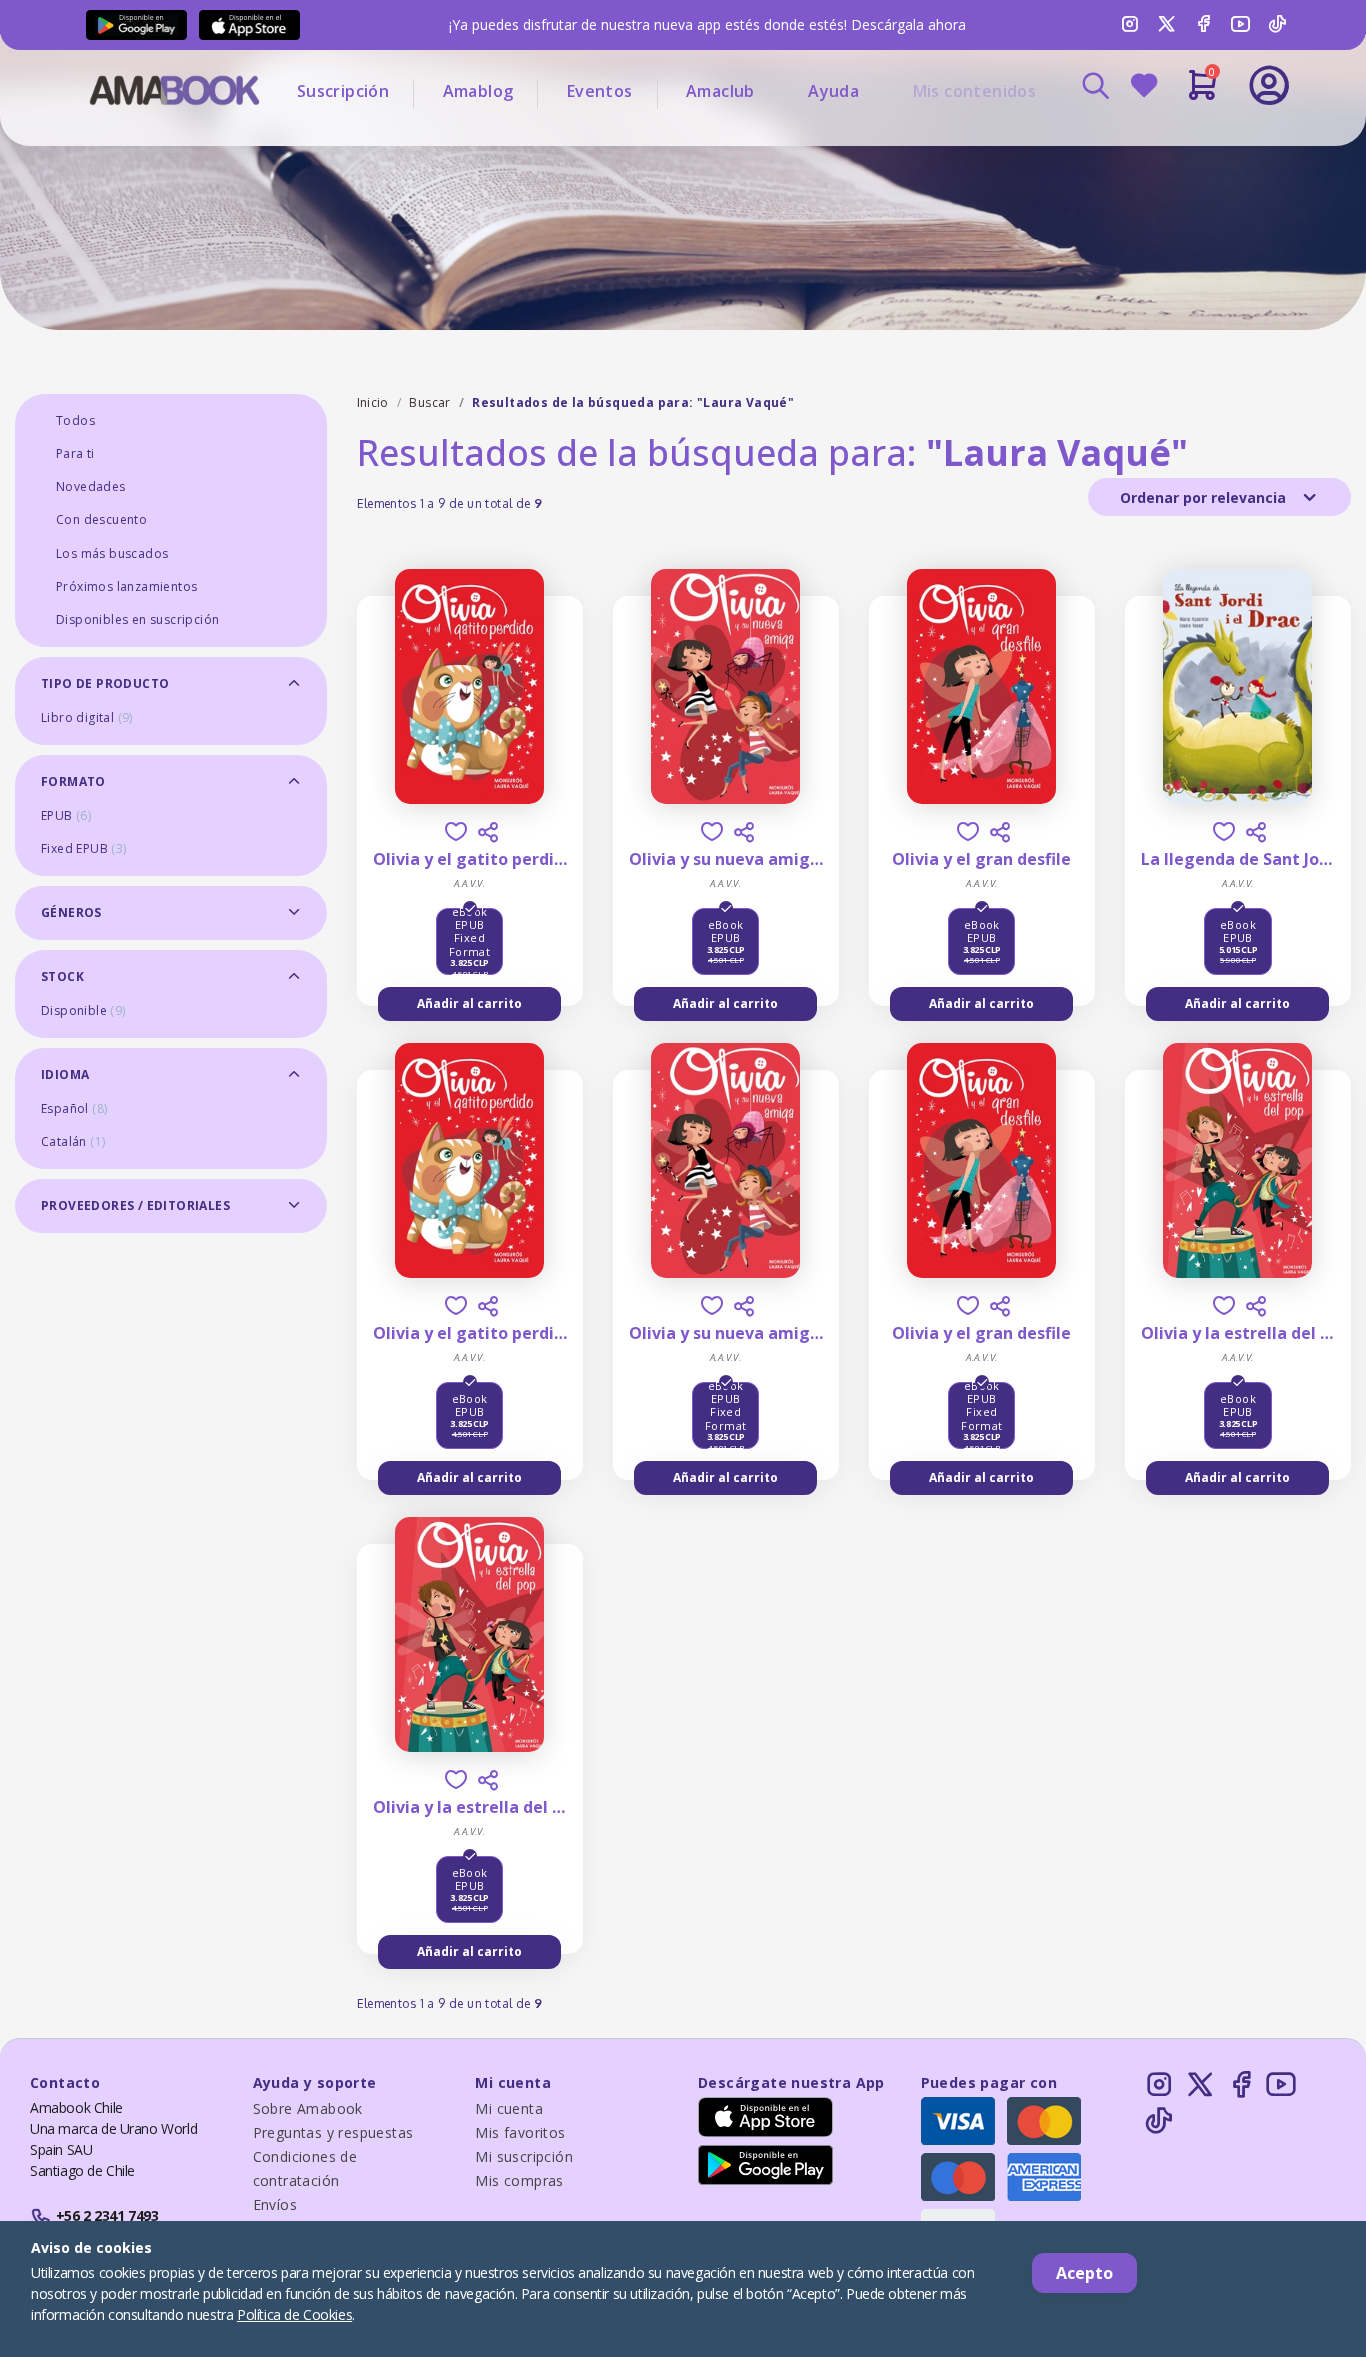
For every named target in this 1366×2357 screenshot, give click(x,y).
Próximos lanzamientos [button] (126, 586)
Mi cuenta (509, 2108)
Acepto (1084, 2273)
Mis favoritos (520, 2132)
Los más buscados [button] (112, 553)
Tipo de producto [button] (105, 683)
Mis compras (519, 2180)
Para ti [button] (75, 453)
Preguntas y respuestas (333, 2132)
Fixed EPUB (84, 848)
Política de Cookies (294, 2314)
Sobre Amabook (308, 2108)
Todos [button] (75, 420)
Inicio (373, 402)
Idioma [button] (65, 1074)
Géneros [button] (71, 912)
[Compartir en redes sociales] (488, 832)
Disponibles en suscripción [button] (137, 619)
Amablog (478, 91)
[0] (1202, 93)
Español (74, 1108)
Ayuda (833, 91)
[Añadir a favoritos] (456, 831)
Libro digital (87, 717)
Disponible (83, 1010)
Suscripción (343, 91)
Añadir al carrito (469, 1003)
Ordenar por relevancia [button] (1205, 497)
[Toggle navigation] (1186, 140)
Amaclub (720, 91)
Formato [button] (73, 781)
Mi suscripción (524, 2156)
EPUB (66, 815)
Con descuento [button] (101, 519)
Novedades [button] (91, 486)
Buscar (429, 402)
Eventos (600, 91)
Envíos (275, 2204)
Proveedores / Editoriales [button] (135, 1205)
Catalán (73, 1141)
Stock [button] (62, 976)
